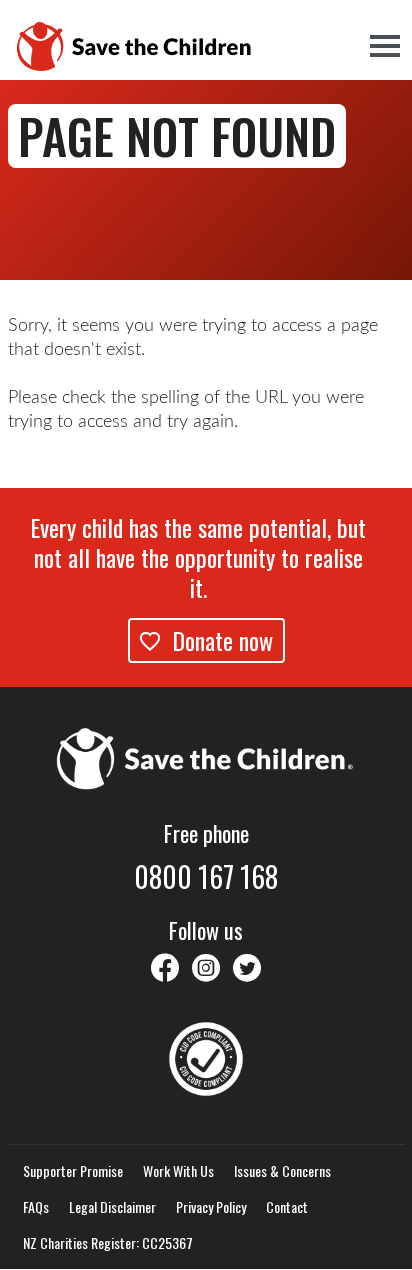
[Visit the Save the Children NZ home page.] (206, 756)
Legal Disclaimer (112, 1207)
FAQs (36, 1207)
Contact (287, 1207)
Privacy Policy (211, 1207)
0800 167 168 (206, 877)
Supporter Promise (73, 1171)
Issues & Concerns (282, 1171)
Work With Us (178, 1171)
